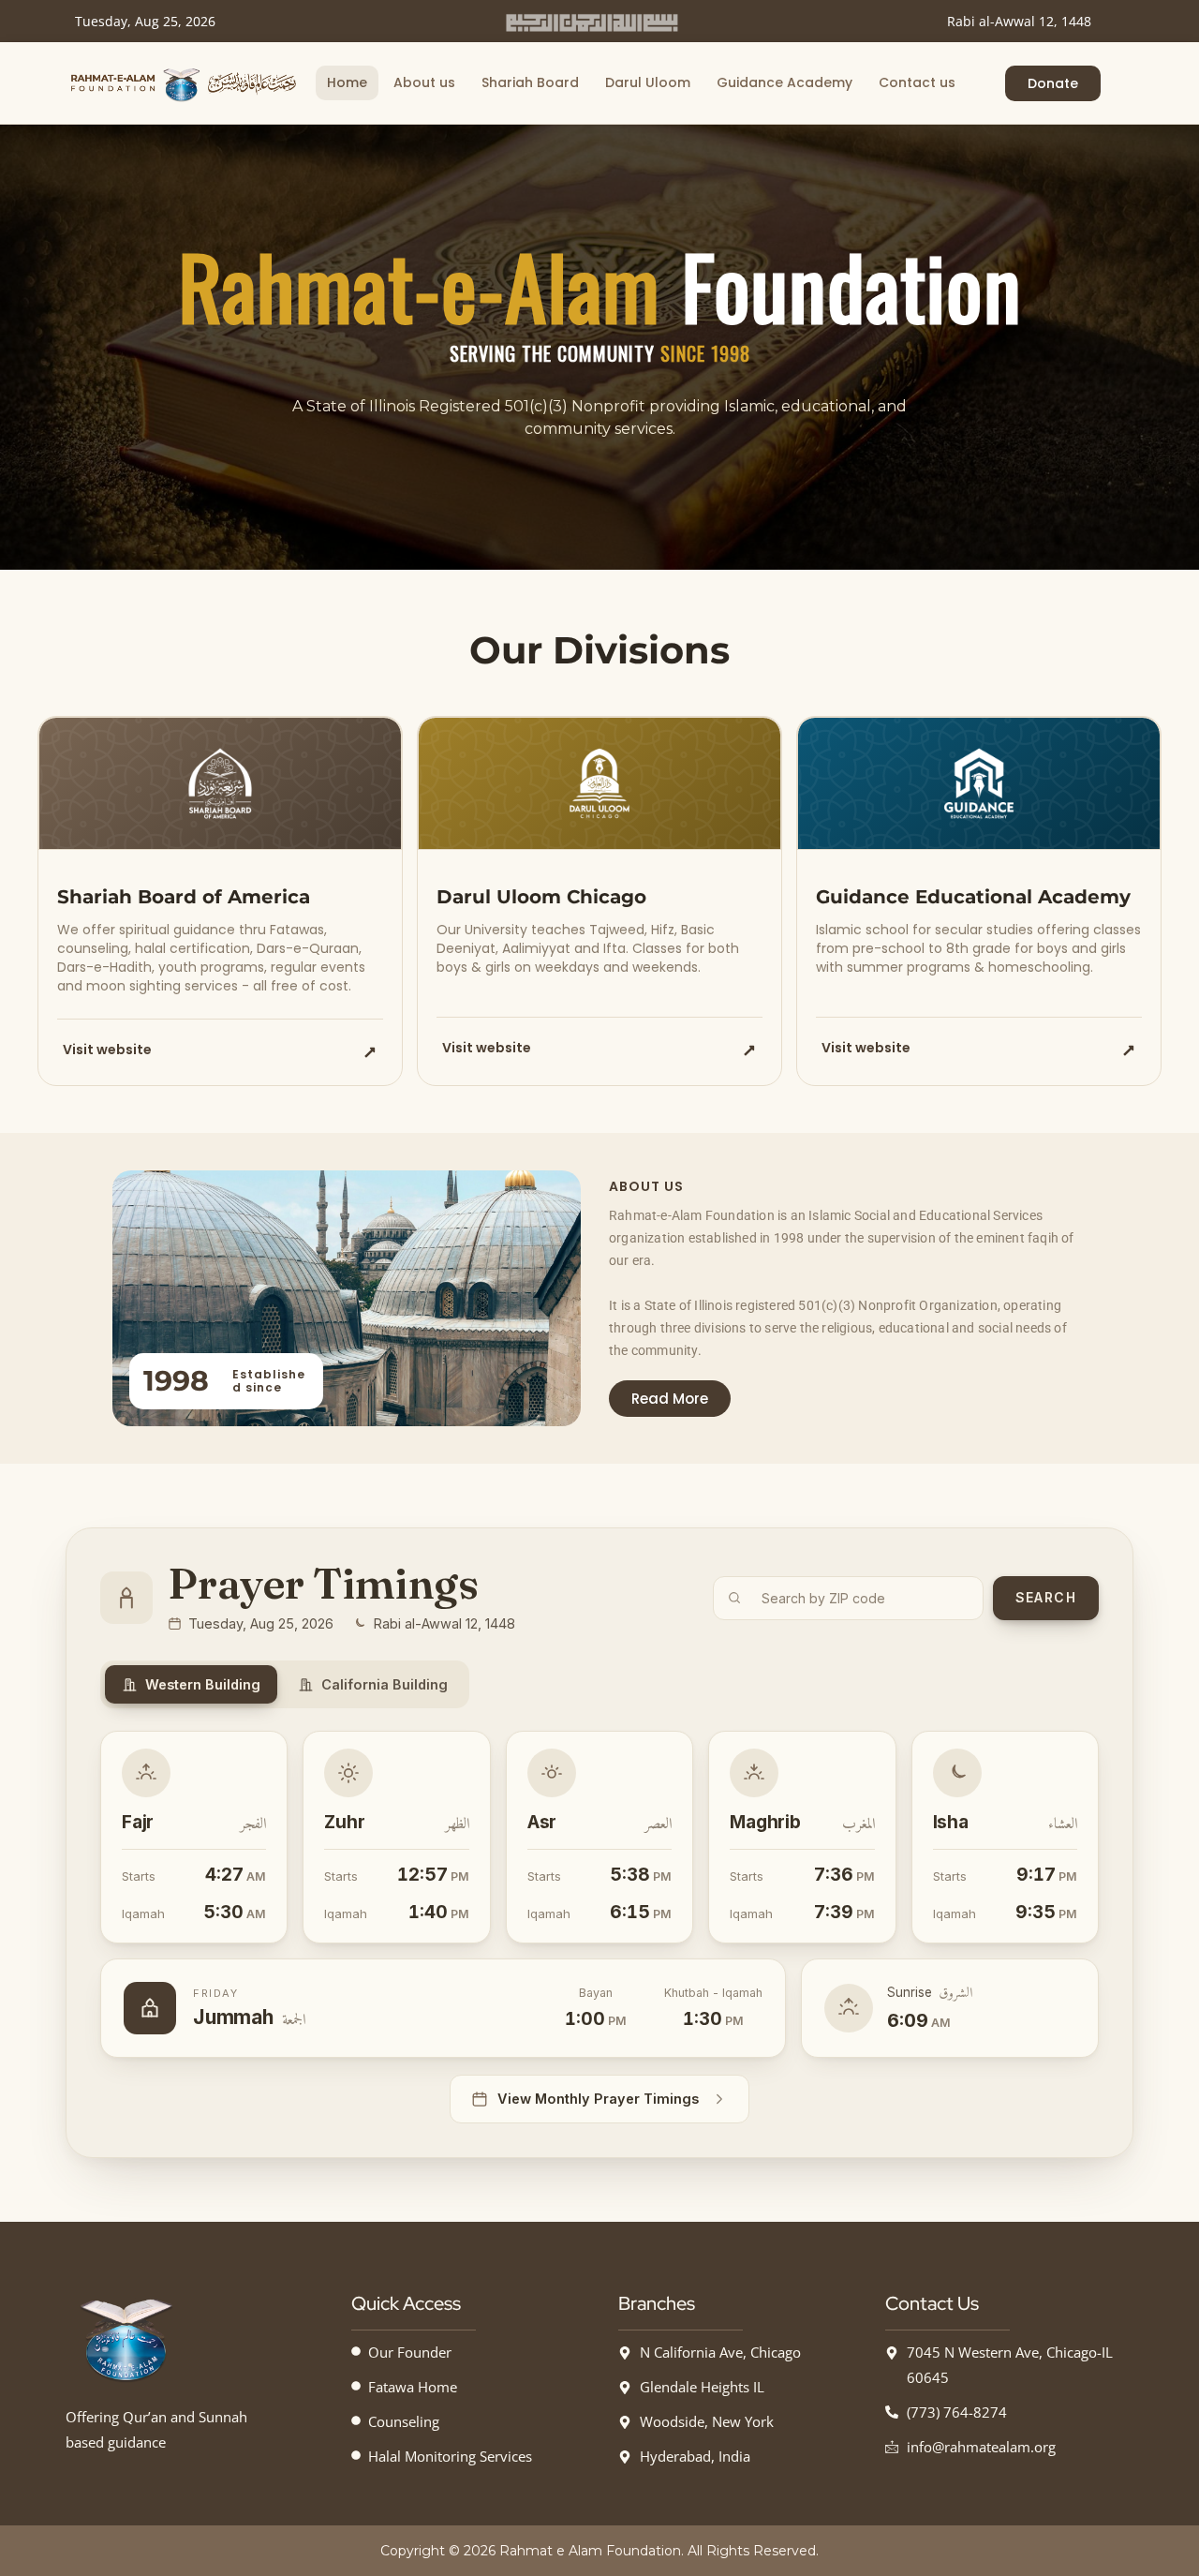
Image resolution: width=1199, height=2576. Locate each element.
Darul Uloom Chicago (541, 897)
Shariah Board (530, 82)
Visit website (107, 1050)
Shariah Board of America (184, 897)
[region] (599, 347)
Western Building (203, 1684)
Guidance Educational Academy (973, 897)
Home (347, 82)
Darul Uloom (648, 82)
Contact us (917, 82)
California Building (385, 1684)
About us (424, 82)
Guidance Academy (785, 82)
